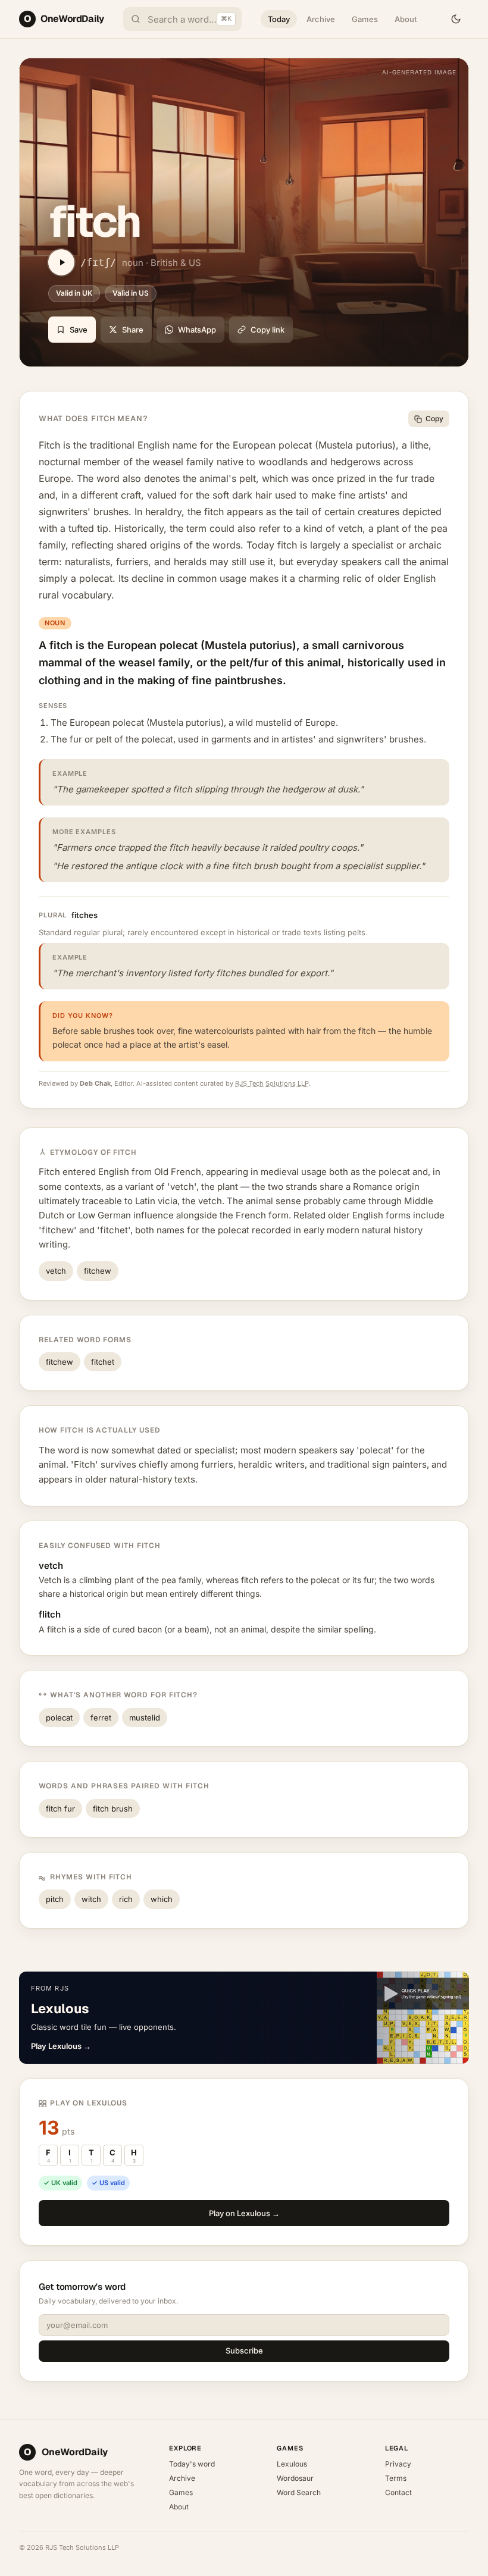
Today (279, 19)
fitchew (98, 1271)
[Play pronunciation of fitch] (61, 262)
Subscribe (244, 2351)
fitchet (103, 1362)
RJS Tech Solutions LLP (272, 1083)
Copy (434, 419)
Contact (398, 2492)
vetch (56, 1271)
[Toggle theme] (456, 19)
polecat (59, 1718)
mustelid (145, 1718)
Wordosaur (295, 2478)
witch (91, 1899)
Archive (321, 19)
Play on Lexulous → (244, 2213)
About (406, 19)
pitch (55, 1899)
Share (133, 330)
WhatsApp (197, 330)
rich (126, 1899)
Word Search (299, 2492)
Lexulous (292, 2464)
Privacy (398, 2464)
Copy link (268, 330)
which (162, 1899)
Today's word (192, 2464)
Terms (396, 2478)
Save (79, 330)
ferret (101, 1718)
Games (365, 19)
